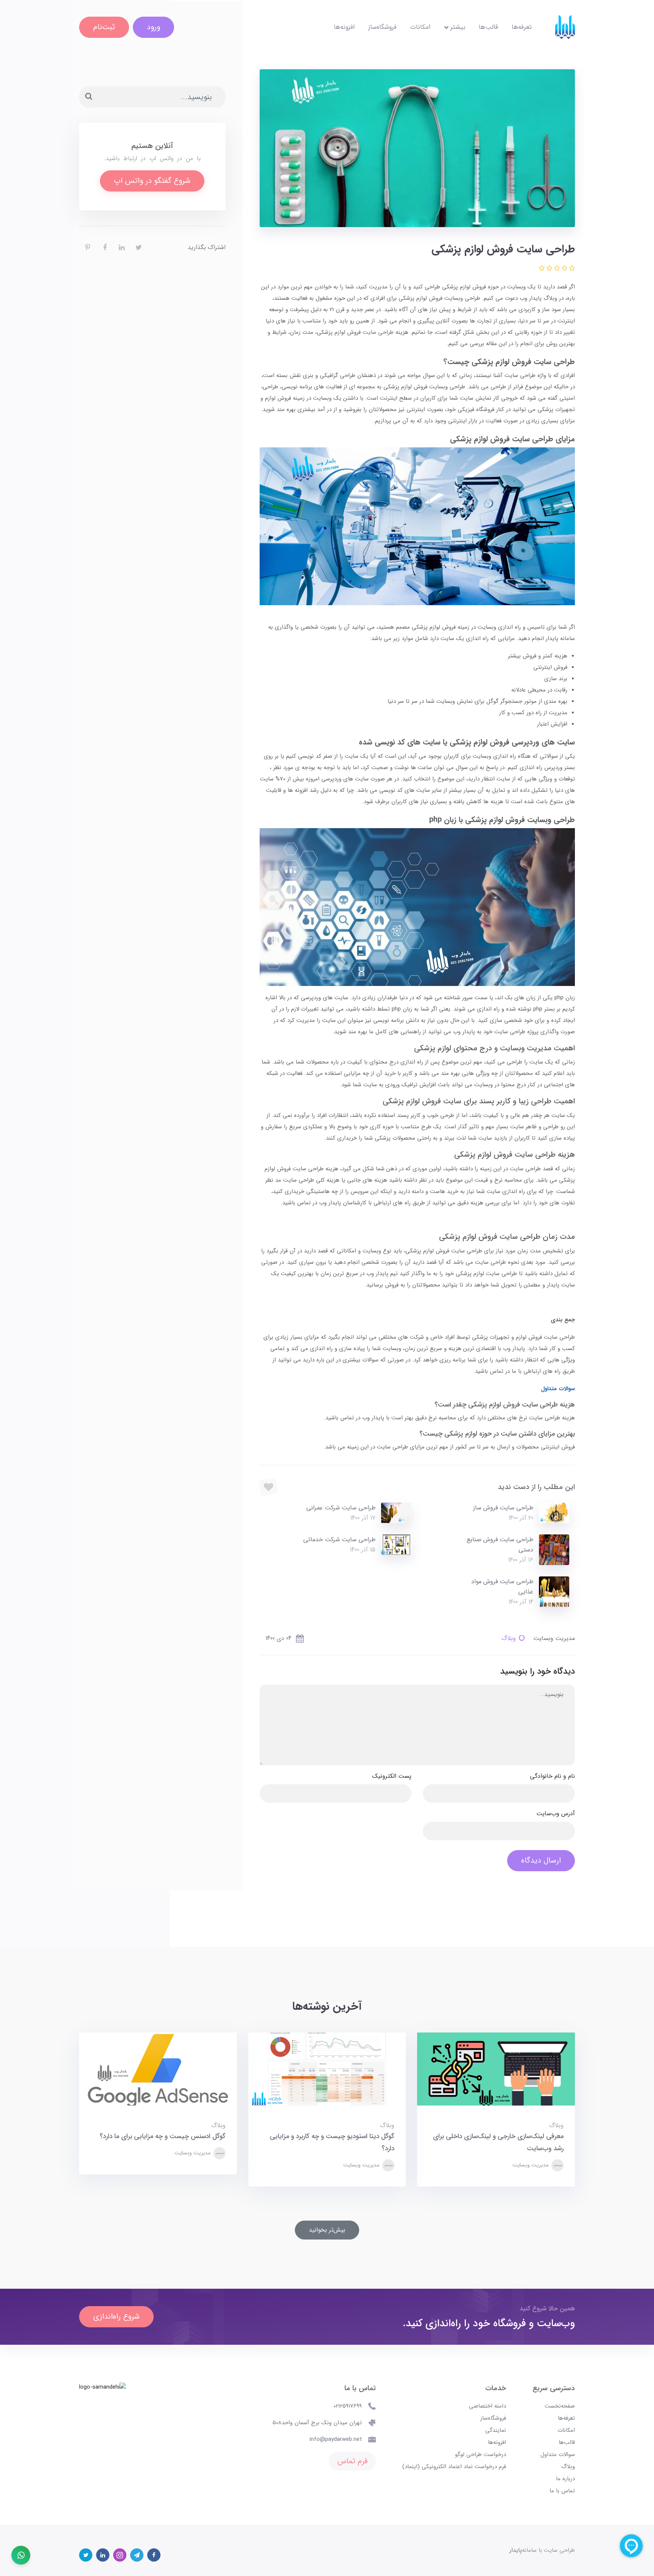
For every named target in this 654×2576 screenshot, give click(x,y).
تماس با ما (562, 2491)
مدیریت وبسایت (531, 2165)
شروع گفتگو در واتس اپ (152, 181)
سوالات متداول (558, 2455)
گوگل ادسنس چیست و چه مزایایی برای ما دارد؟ (163, 2136)
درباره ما (565, 2479)
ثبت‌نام (104, 27)
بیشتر (457, 27)
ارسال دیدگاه (541, 1860)
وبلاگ (509, 1638)
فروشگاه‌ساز (382, 27)
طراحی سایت (378, 332)
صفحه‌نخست (560, 2406)
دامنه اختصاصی (487, 2406)
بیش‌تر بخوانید (327, 2230)
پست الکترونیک (392, 1776)
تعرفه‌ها (522, 27)
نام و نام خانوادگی (552, 1776)
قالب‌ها (488, 27)
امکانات (420, 27)
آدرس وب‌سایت (556, 1814)
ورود (153, 27)
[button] (571, 269)
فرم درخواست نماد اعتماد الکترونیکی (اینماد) (454, 2467)
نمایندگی (496, 2430)
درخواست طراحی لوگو (480, 2455)
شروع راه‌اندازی (116, 2317)
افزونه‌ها (344, 27)
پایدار (516, 2550)
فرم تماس (352, 2461)
